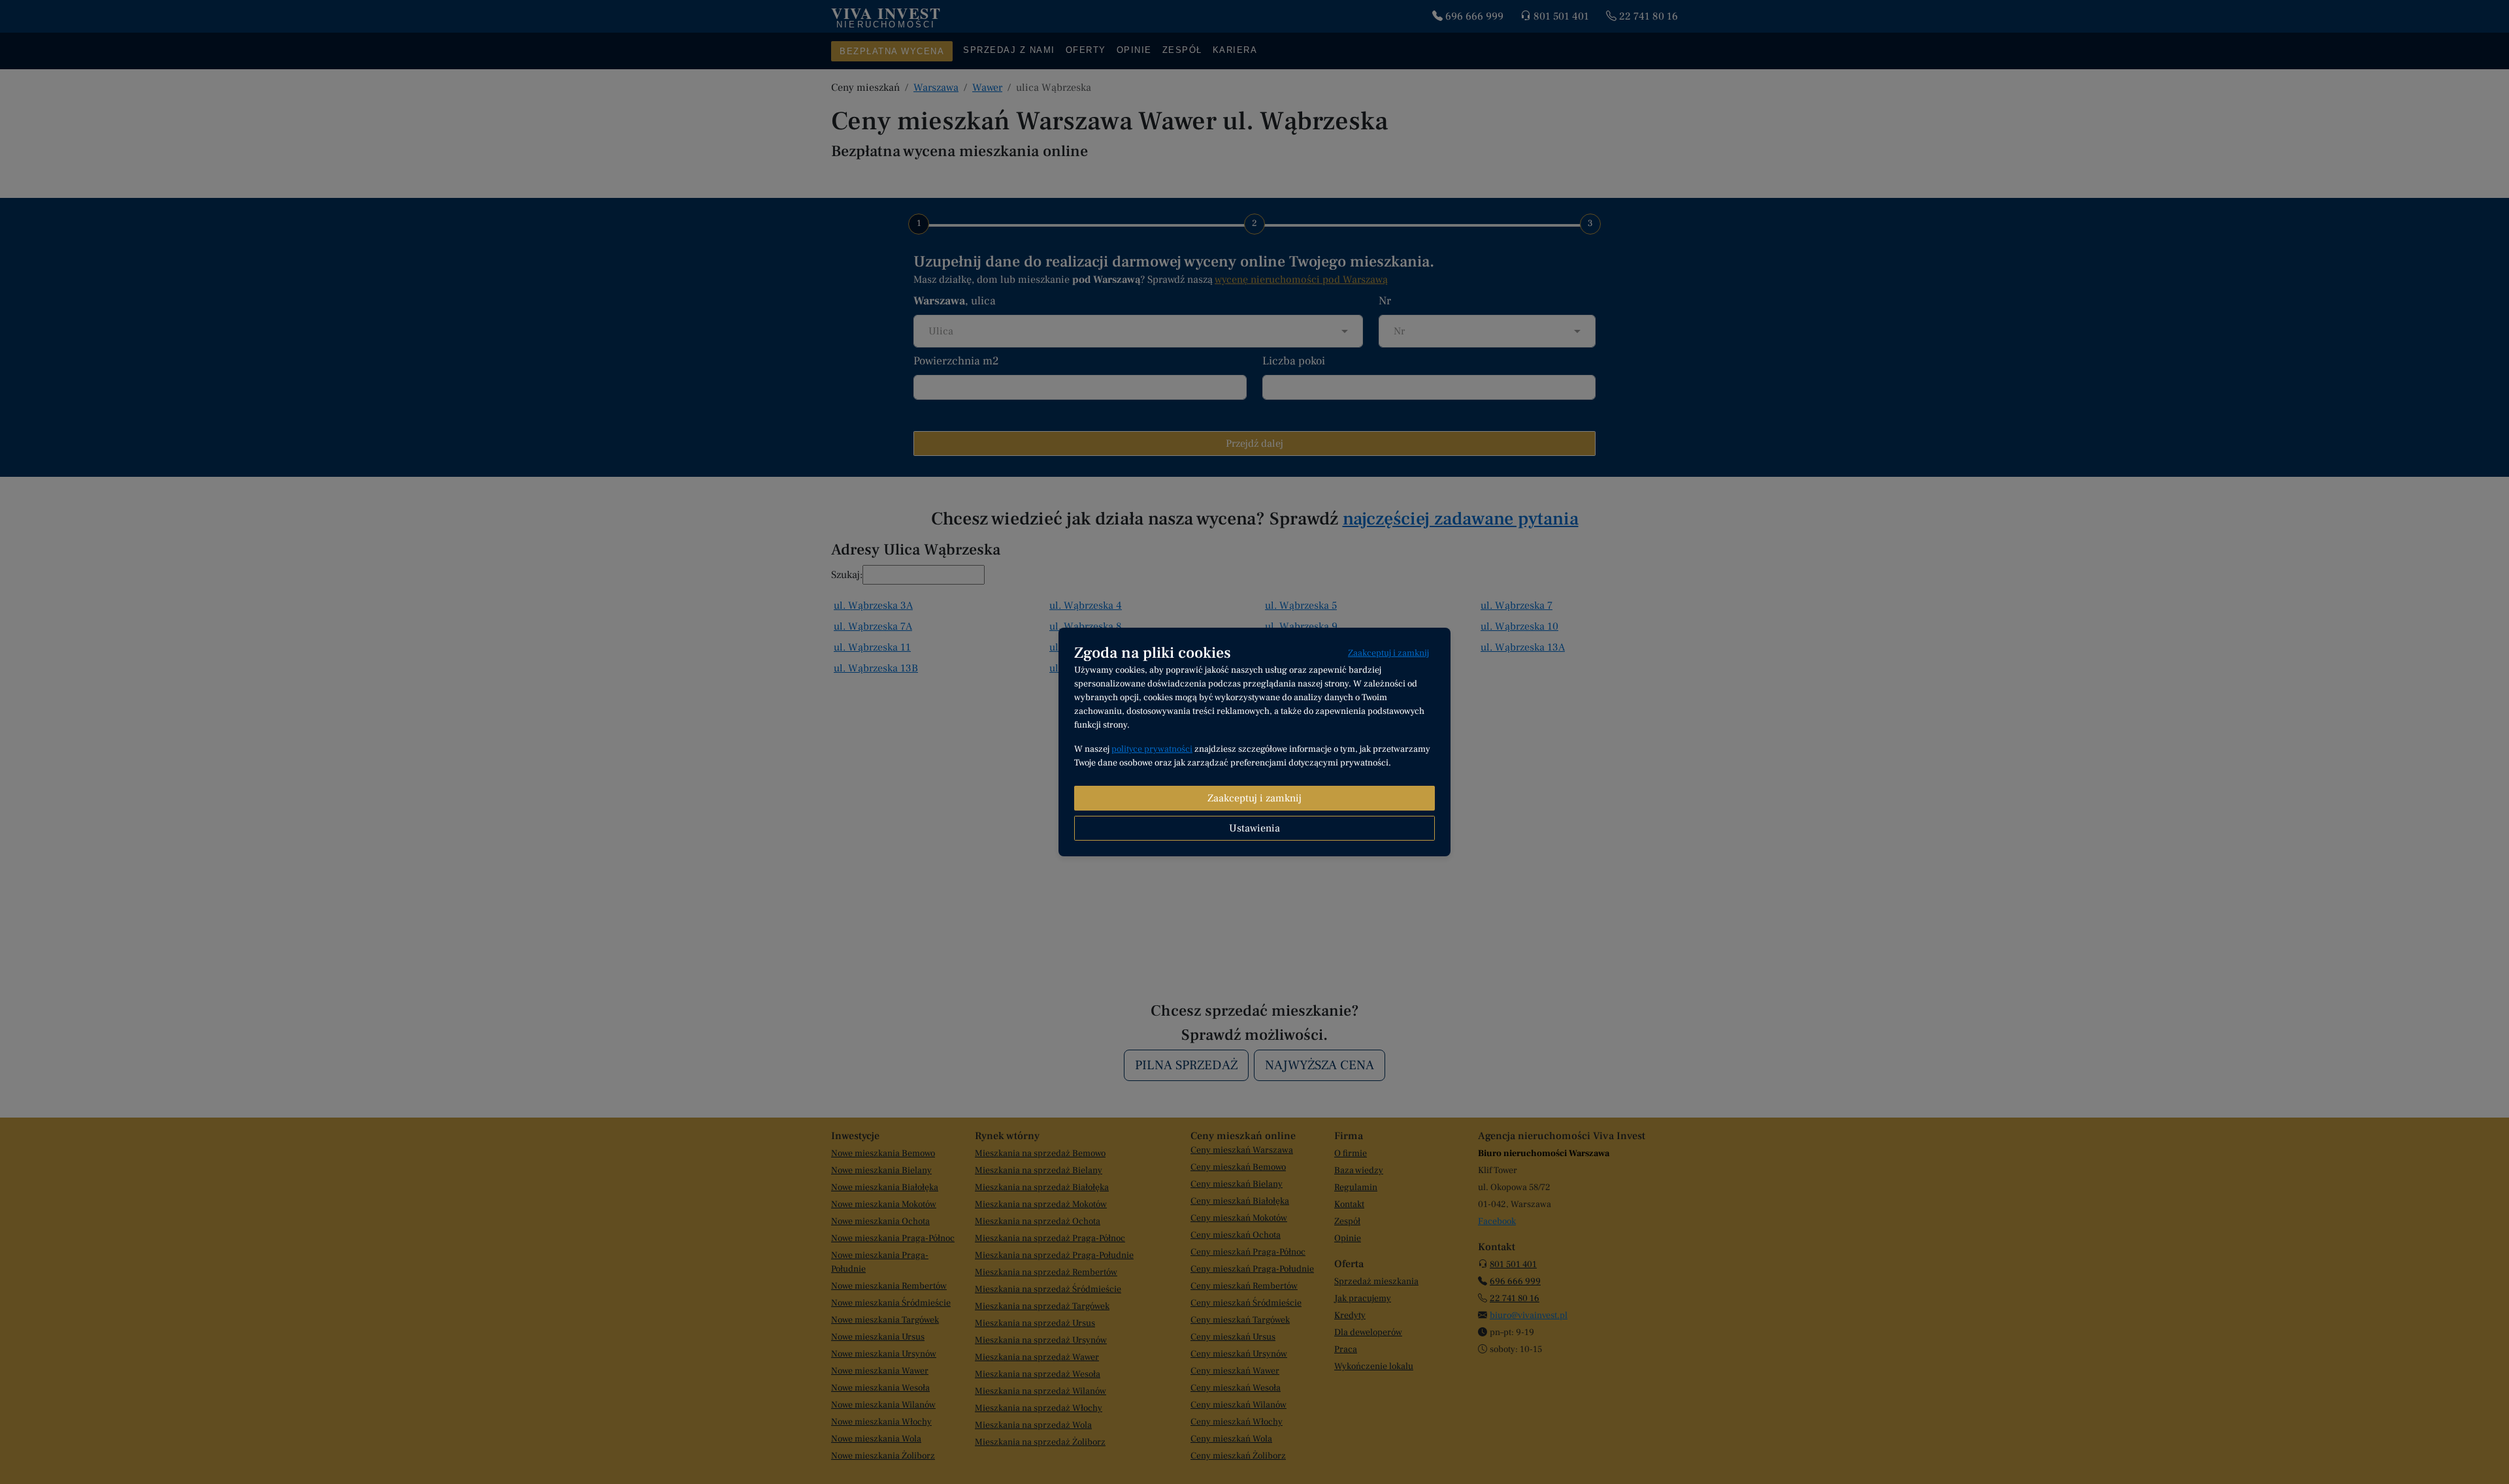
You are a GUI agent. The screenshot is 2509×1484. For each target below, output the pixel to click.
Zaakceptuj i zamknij (1388, 653)
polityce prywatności (1152, 749)
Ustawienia (1254, 828)
